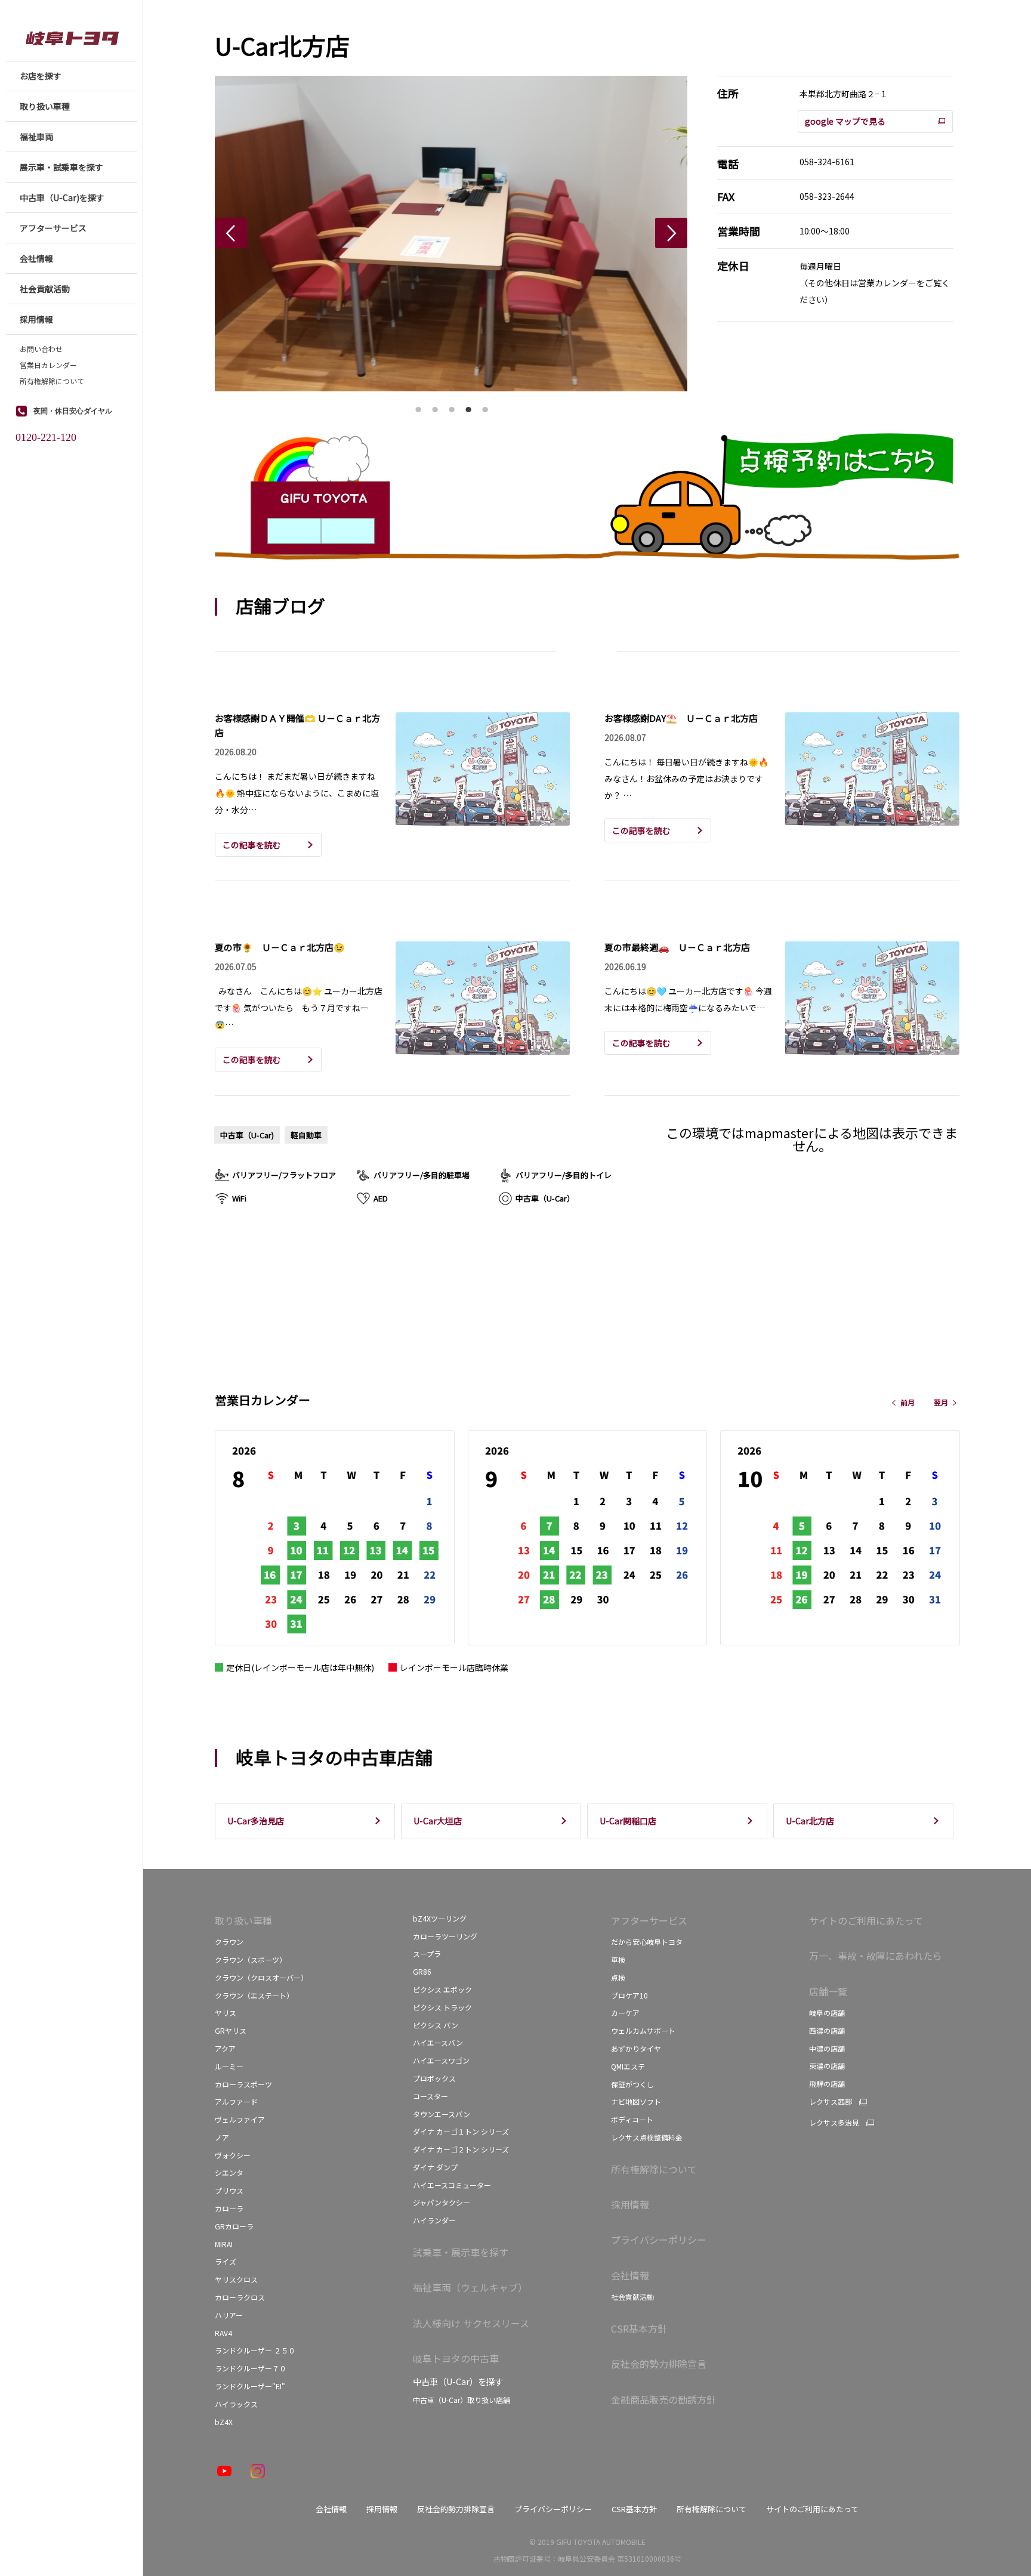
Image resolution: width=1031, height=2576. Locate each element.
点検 (618, 1977)
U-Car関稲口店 (628, 1821)
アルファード (236, 2101)
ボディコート (632, 2119)
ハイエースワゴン (441, 2060)
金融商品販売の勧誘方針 (663, 2399)
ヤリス (226, 2013)
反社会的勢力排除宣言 (659, 2364)
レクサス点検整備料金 (647, 2137)
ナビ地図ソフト (636, 2101)
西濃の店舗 (827, 2030)
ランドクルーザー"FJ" (250, 2386)
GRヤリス (231, 2030)
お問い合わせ (41, 349)
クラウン (229, 1942)
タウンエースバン (442, 2114)
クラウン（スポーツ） (251, 1959)
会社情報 (630, 2275)
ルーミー (229, 2066)
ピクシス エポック (442, 1989)
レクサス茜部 (831, 2102)
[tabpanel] (451, 234)
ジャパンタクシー (442, 2202)
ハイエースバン (438, 2042)
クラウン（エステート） (254, 1995)
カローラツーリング (445, 1936)
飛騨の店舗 (827, 2084)
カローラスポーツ (243, 2084)
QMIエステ (628, 2066)
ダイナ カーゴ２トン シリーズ (461, 2149)
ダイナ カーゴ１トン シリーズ (461, 2131)
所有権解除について (52, 381)
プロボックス (434, 2078)
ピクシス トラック (442, 2007)
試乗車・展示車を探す (461, 2252)
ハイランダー (434, 2220)
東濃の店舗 (827, 2066)
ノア (222, 2137)
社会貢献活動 (632, 2297)
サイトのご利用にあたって (866, 1920)
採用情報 (630, 2204)
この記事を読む (252, 845)
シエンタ (229, 2172)
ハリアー (229, 2315)
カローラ (229, 2208)
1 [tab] (418, 406)
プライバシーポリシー (659, 2240)
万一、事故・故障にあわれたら (876, 1956)
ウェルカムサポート (643, 2030)
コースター (430, 2096)
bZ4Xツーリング (440, 1918)
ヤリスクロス (236, 2279)
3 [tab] (452, 406)
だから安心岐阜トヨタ (647, 1942)
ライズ (226, 2261)
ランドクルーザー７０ (251, 2368)
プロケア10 (629, 1995)
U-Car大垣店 (438, 1821)
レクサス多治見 (834, 2123)
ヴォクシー (233, 2155)
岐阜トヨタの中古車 (456, 2358)
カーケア (625, 2013)
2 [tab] (435, 406)
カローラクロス (240, 2297)
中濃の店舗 (827, 2048)
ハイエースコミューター (452, 2185)
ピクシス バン (436, 2025)
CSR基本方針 (639, 2328)
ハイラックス (236, 2404)
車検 (618, 1959)
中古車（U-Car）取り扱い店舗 (462, 2400)
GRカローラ (234, 2226)
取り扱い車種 (243, 1920)
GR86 (422, 1971)
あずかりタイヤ (636, 2048)
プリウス (229, 2190)
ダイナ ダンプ (435, 2167)
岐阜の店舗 (827, 2013)
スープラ (427, 1953)
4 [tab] (468, 406)
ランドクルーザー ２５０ (255, 2350)
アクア (225, 2048)
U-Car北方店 (810, 1821)
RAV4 (223, 2333)
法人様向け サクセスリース (471, 2323)
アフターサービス (649, 1920)
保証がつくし (632, 2084)
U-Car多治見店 (256, 1821)
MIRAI (224, 2244)
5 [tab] (485, 406)
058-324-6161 (827, 162)
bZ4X (225, 2422)
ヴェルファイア (240, 2119)
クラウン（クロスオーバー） (261, 1977)
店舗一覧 (828, 1991)
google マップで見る (845, 121)
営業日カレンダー (48, 365)
